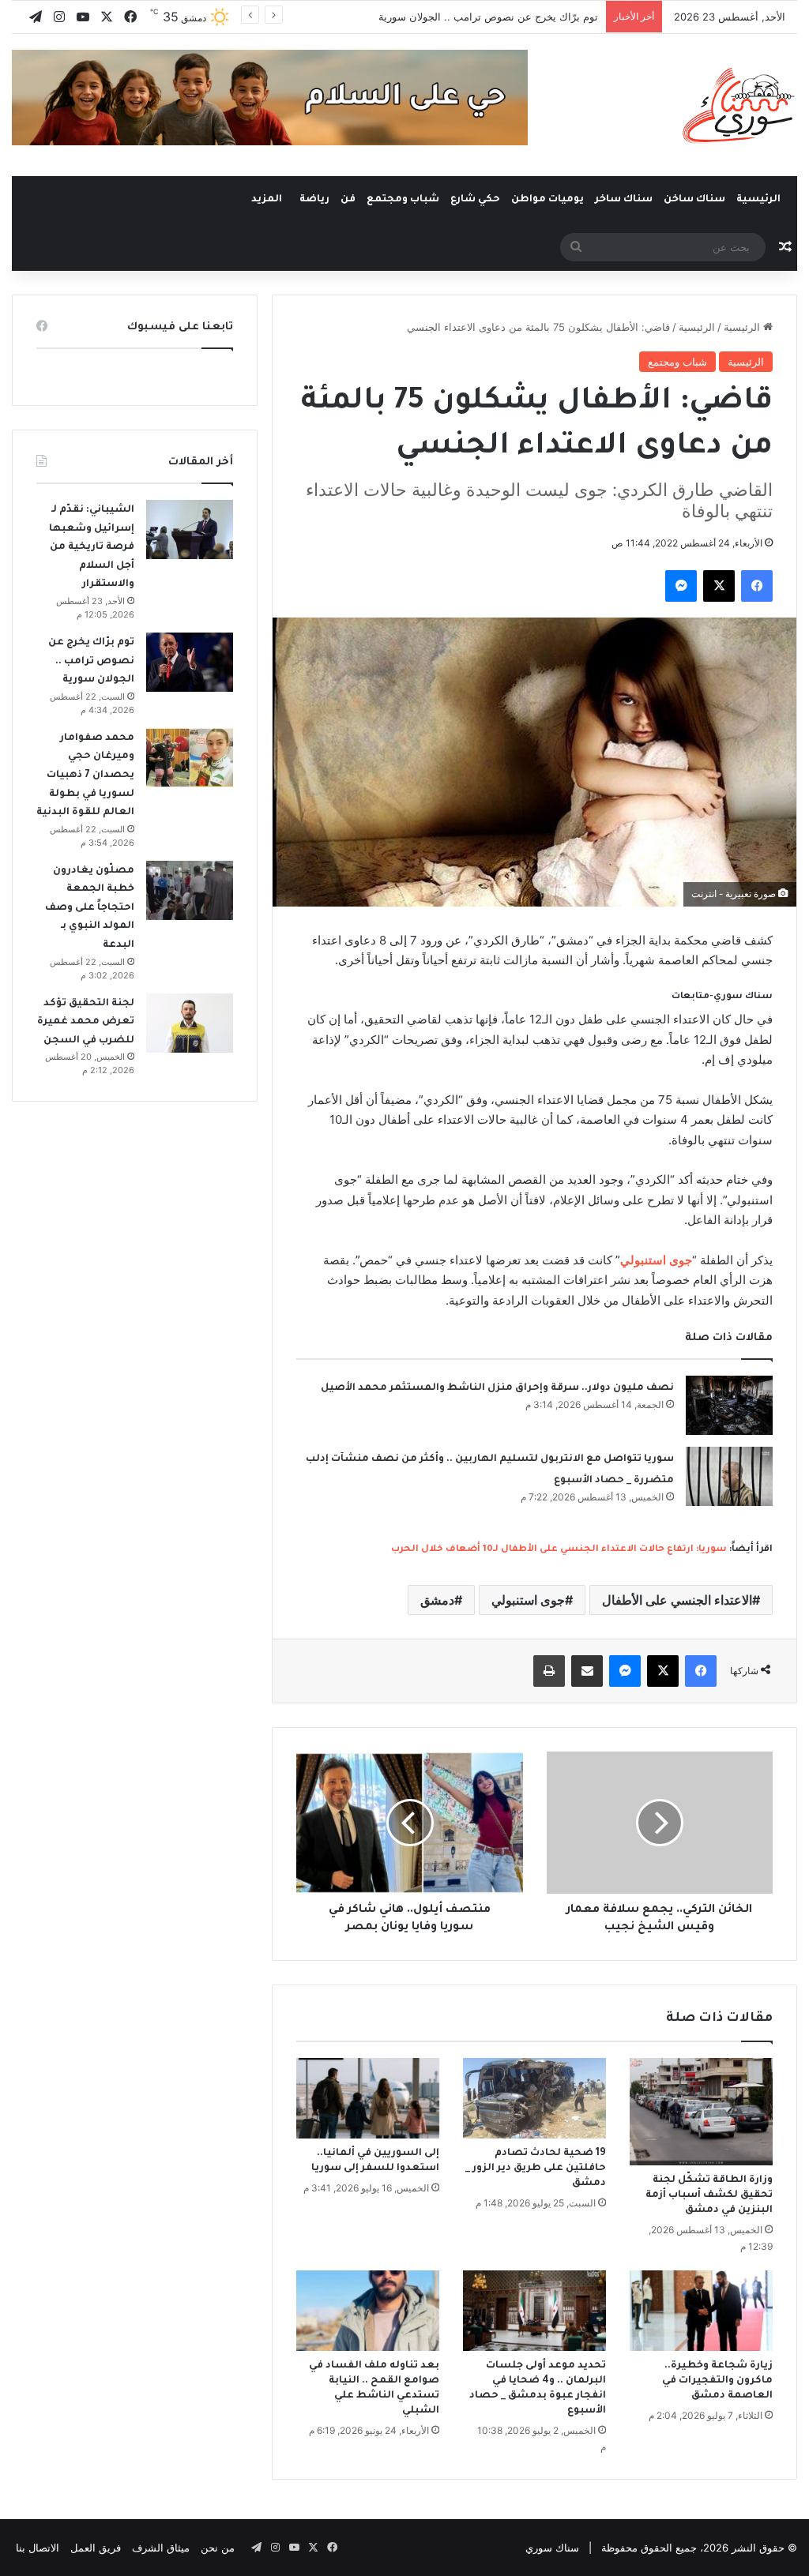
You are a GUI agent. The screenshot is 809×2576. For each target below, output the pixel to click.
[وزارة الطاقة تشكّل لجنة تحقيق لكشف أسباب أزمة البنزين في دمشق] (701, 2112)
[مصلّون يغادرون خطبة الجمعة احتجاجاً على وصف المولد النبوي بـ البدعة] (190, 890)
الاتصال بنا (38, 2548)
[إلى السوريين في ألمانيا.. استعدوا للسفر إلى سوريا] (368, 2098)
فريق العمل (96, 2548)
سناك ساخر (624, 200)
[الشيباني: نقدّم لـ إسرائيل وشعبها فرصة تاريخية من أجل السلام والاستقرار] (190, 529)
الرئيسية (760, 200)
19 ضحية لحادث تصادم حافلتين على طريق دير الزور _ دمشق (536, 2169)
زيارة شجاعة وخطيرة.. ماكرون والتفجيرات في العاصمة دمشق (717, 2381)
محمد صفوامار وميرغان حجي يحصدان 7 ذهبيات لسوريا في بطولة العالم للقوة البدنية (85, 775)
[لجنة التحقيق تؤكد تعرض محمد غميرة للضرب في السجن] (190, 1023)
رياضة (314, 200)
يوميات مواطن (547, 200)
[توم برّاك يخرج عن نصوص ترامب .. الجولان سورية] (190, 662)
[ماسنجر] (681, 586)
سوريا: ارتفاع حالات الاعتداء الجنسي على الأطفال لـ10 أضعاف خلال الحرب (559, 1550)
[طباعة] (549, 1671)
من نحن (218, 2548)
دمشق (437, 1600)
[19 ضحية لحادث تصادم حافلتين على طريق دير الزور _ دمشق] (534, 2098)
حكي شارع (475, 200)
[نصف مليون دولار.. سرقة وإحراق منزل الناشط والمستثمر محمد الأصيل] (729, 1405)
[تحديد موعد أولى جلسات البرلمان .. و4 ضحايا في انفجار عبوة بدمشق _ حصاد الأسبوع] (534, 2311)
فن (348, 200)
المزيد (267, 200)
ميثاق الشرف (161, 2548)
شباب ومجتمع (403, 200)
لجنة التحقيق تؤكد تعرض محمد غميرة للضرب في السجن (86, 1022)
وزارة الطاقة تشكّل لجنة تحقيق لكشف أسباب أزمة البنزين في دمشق (709, 2195)
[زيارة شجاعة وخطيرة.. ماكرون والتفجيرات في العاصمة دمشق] (701, 2311)
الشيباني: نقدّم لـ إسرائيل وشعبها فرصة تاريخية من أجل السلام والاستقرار (92, 547)
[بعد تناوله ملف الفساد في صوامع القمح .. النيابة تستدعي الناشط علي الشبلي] (368, 2311)
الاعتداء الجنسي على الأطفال (677, 1600)
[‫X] (719, 586)
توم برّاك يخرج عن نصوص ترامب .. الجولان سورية (488, 17)
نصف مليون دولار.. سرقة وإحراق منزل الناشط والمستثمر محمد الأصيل (497, 1388)
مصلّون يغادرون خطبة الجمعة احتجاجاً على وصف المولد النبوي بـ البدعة (90, 908)
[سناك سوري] (740, 105)
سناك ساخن (694, 200)
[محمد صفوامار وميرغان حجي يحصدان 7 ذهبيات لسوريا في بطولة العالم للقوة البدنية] (190, 758)
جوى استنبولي (528, 1600)
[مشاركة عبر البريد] (587, 1671)
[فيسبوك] (757, 586)
